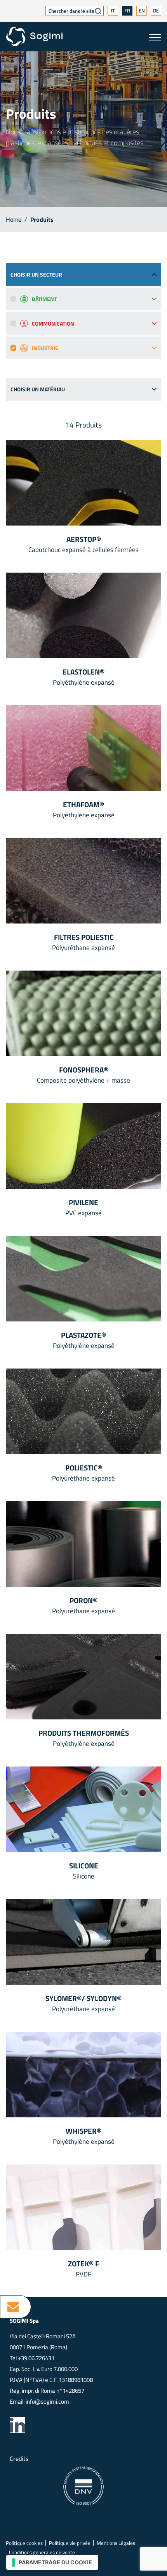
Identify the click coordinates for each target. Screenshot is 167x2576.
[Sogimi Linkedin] (17, 2425)
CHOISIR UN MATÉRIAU (38, 389)
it (113, 11)
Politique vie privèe (70, 2543)
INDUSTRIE (45, 348)
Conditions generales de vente (42, 2552)
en (142, 11)
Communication (53, 323)
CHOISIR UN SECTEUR (36, 274)
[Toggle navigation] (155, 37)
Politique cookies (24, 2543)
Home (14, 219)
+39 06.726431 (36, 2358)
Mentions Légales (116, 2543)
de (156, 11)
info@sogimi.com (47, 2402)
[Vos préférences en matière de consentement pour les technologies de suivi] (52, 2562)
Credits (19, 2459)
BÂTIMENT (44, 299)
